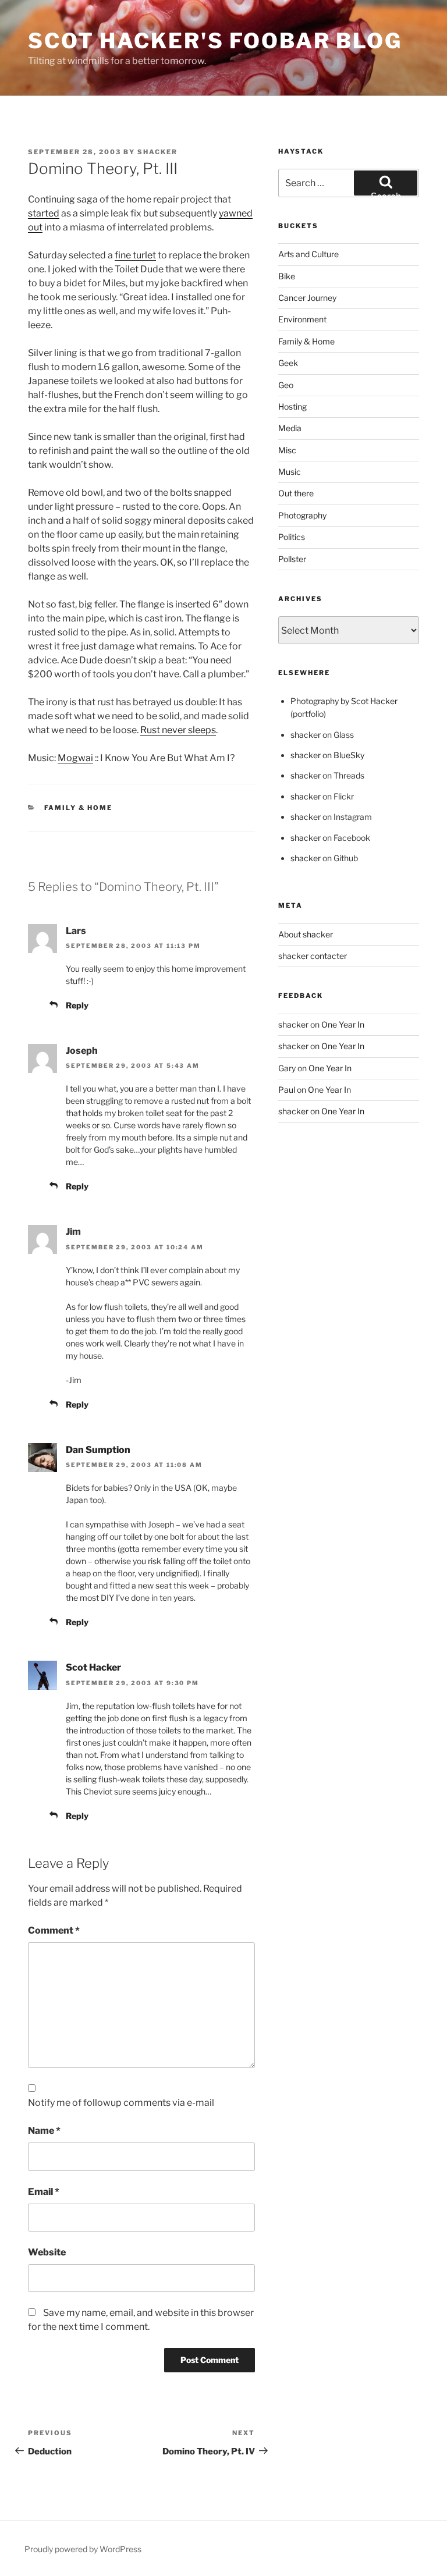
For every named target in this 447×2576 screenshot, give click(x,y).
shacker (157, 152)
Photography (302, 515)
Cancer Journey (307, 298)
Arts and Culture (308, 254)
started (44, 213)
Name (44, 2131)
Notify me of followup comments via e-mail (121, 2103)
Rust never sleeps (178, 730)
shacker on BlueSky (327, 755)
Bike (287, 276)
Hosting (292, 406)
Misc (287, 450)
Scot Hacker (93, 1667)
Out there (296, 493)
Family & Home (79, 808)
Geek (288, 363)
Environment (302, 319)
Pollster (292, 559)
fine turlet (135, 255)
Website (47, 2252)
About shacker (306, 934)
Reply (77, 1005)
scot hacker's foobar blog (215, 41)
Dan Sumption (98, 1450)
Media (290, 428)
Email (44, 2192)
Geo (286, 385)
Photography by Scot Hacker (344, 701)
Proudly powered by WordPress (83, 2549)
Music (290, 472)
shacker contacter (313, 956)
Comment (54, 1930)
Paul (287, 1090)
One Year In (343, 1024)
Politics (292, 537)
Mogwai (75, 758)
